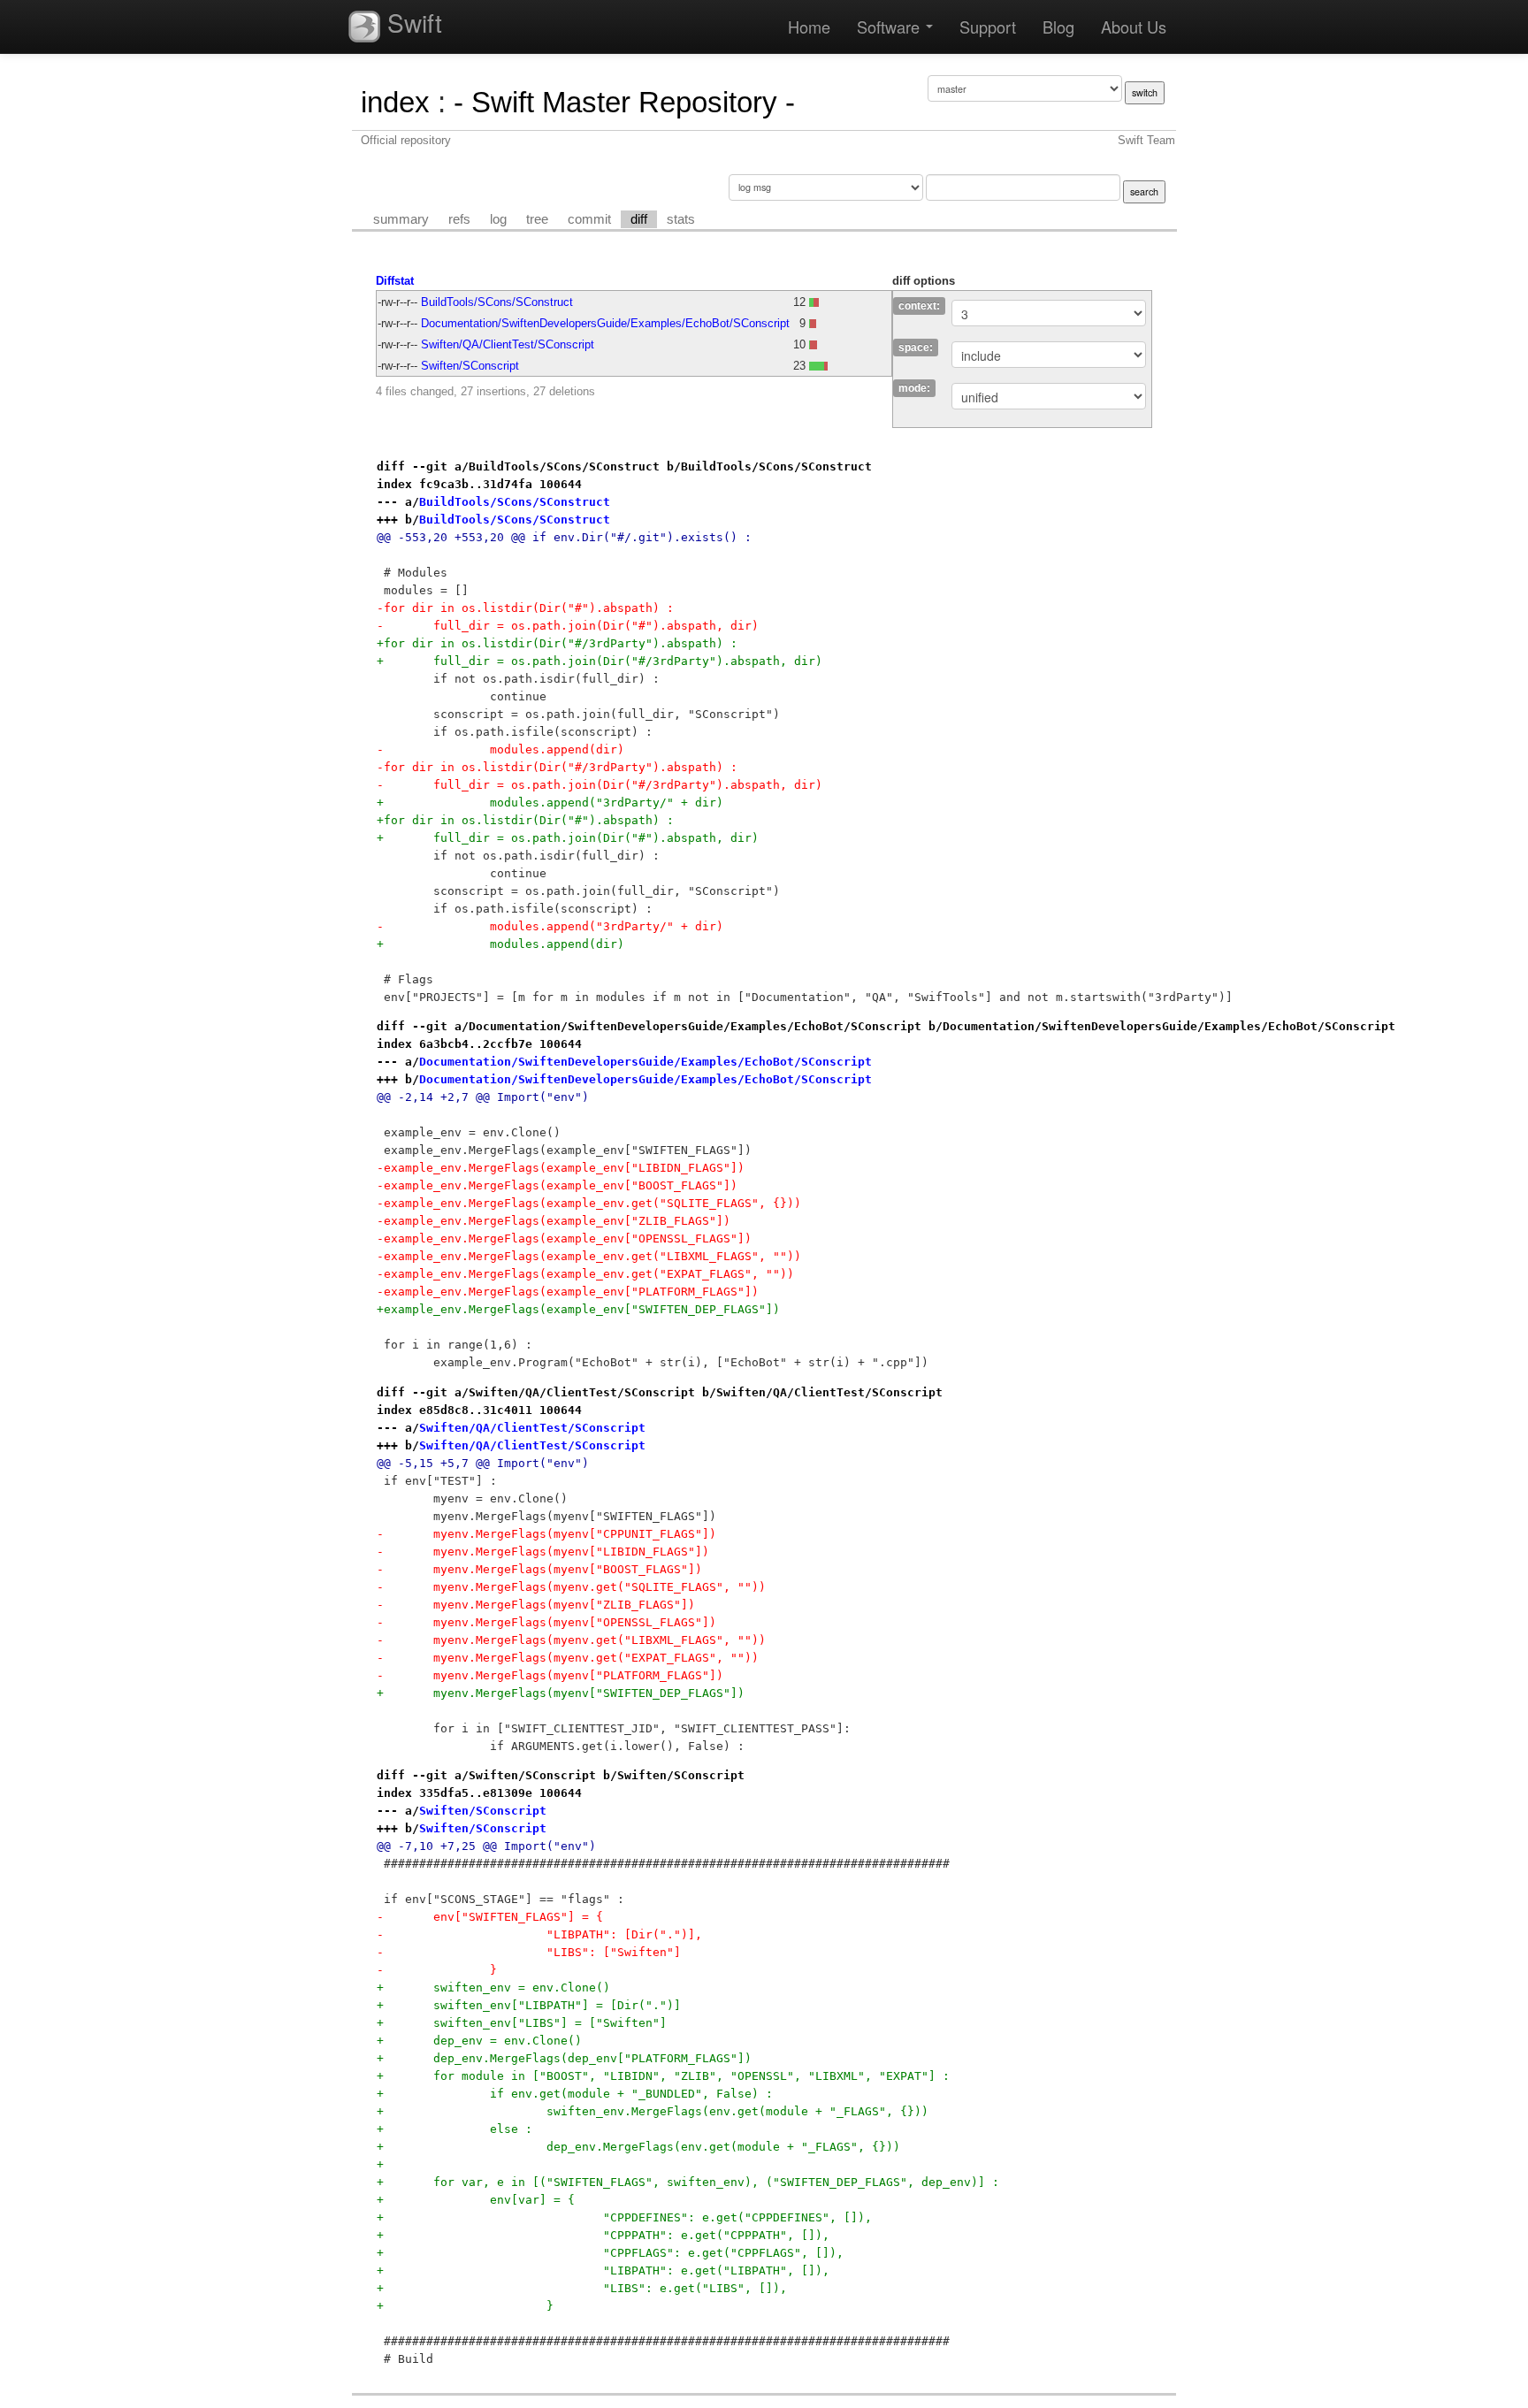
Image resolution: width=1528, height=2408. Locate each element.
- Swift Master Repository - (624, 102)
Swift (411, 22)
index (395, 102)
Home (809, 27)
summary (401, 219)
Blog (1058, 27)
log (498, 219)
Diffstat (395, 281)
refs (459, 219)
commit (589, 219)
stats (681, 219)
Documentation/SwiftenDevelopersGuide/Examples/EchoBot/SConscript (605, 323)
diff (639, 219)
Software (890, 27)
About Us (1134, 27)
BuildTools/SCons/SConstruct (497, 302)
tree (537, 219)
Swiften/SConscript (470, 366)
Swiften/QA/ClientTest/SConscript (508, 344)
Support (988, 27)
